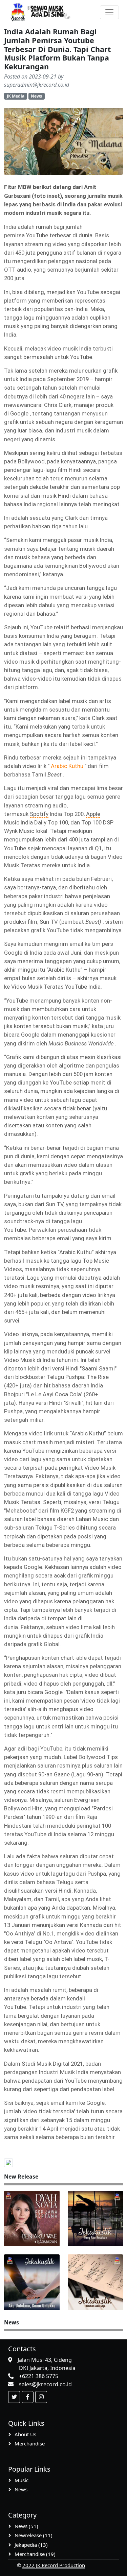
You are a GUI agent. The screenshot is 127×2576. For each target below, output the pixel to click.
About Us (25, 2434)
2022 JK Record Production (54, 2565)
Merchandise (30, 2443)
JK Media (16, 96)
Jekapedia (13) (31, 2545)
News (36, 96)
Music (22, 2480)
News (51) (26, 2526)
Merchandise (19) (35, 2554)
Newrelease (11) (34, 2535)
